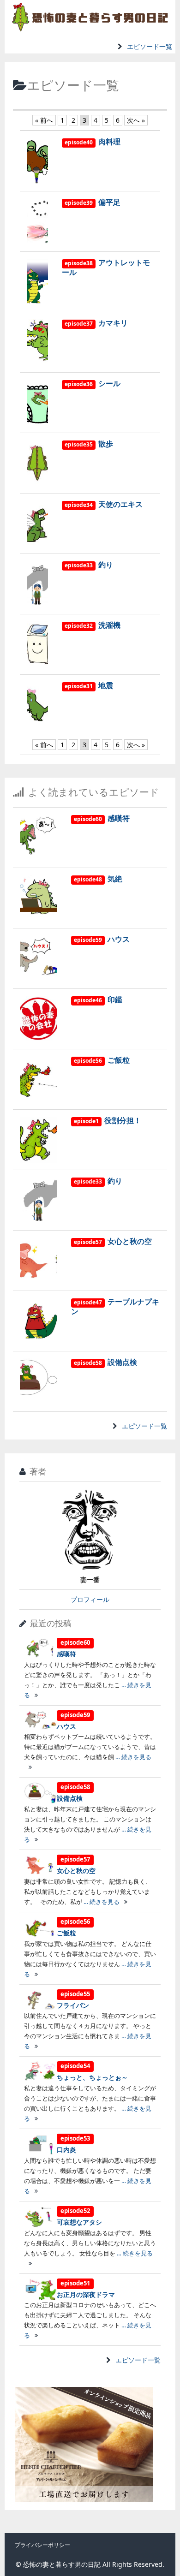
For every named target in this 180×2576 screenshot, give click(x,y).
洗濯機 (93, 625)
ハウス (102, 939)
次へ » (136, 120)
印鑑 (98, 999)
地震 (89, 685)
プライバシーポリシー (42, 2545)
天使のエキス (104, 504)
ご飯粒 (102, 1060)
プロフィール (90, 1599)
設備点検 (105, 1362)
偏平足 (93, 202)
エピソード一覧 (150, 46)
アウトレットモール (106, 267)
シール (93, 383)
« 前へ (44, 120)
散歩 (89, 444)
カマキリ (96, 323)
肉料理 (93, 142)
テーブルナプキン (115, 1306)
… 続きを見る (101, 1902)
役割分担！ (108, 1120)
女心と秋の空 (113, 1241)
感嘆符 (102, 818)
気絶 (98, 879)
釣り (89, 565)
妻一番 (90, 1580)
